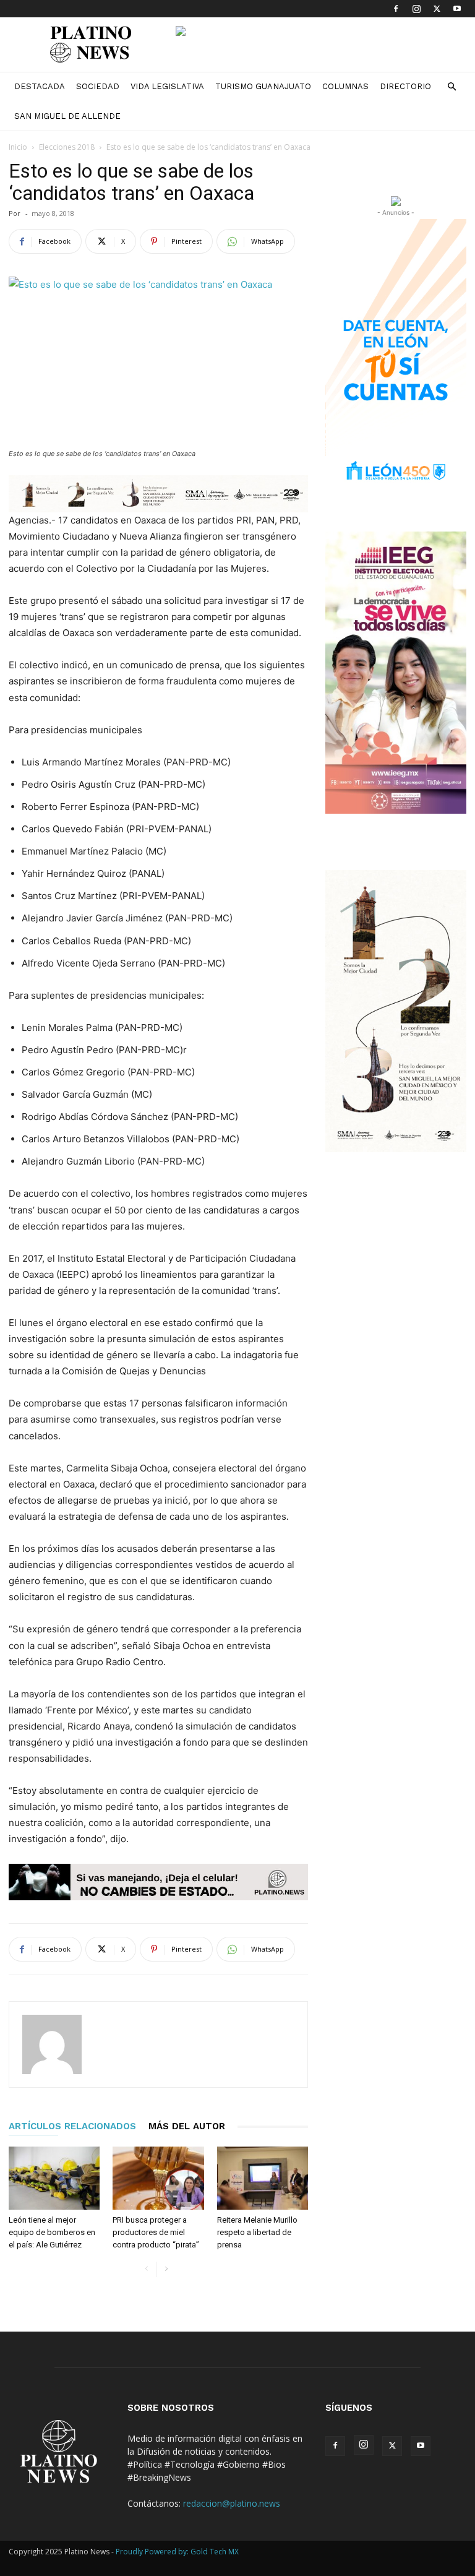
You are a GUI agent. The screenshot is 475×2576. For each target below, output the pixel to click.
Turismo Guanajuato (263, 86)
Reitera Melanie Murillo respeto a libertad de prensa (257, 2232)
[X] (437, 9)
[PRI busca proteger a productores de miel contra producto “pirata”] (158, 2178)
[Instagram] (416, 9)
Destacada (40, 86)
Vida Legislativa (167, 86)
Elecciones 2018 (67, 147)
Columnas (345, 86)
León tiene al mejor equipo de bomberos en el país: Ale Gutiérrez (52, 2232)
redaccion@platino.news (232, 2503)
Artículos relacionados (72, 2126)
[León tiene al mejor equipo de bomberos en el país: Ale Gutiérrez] (54, 2178)
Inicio (18, 147)
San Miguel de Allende (67, 116)
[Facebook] (396, 9)
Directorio (405, 86)
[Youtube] (457, 9)
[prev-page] (146, 2269)
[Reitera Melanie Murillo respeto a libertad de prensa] (263, 2178)
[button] (451, 87)
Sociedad (98, 86)
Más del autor (187, 2126)
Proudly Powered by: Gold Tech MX (177, 2552)
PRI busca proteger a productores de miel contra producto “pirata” (156, 2232)
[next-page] (166, 2269)
